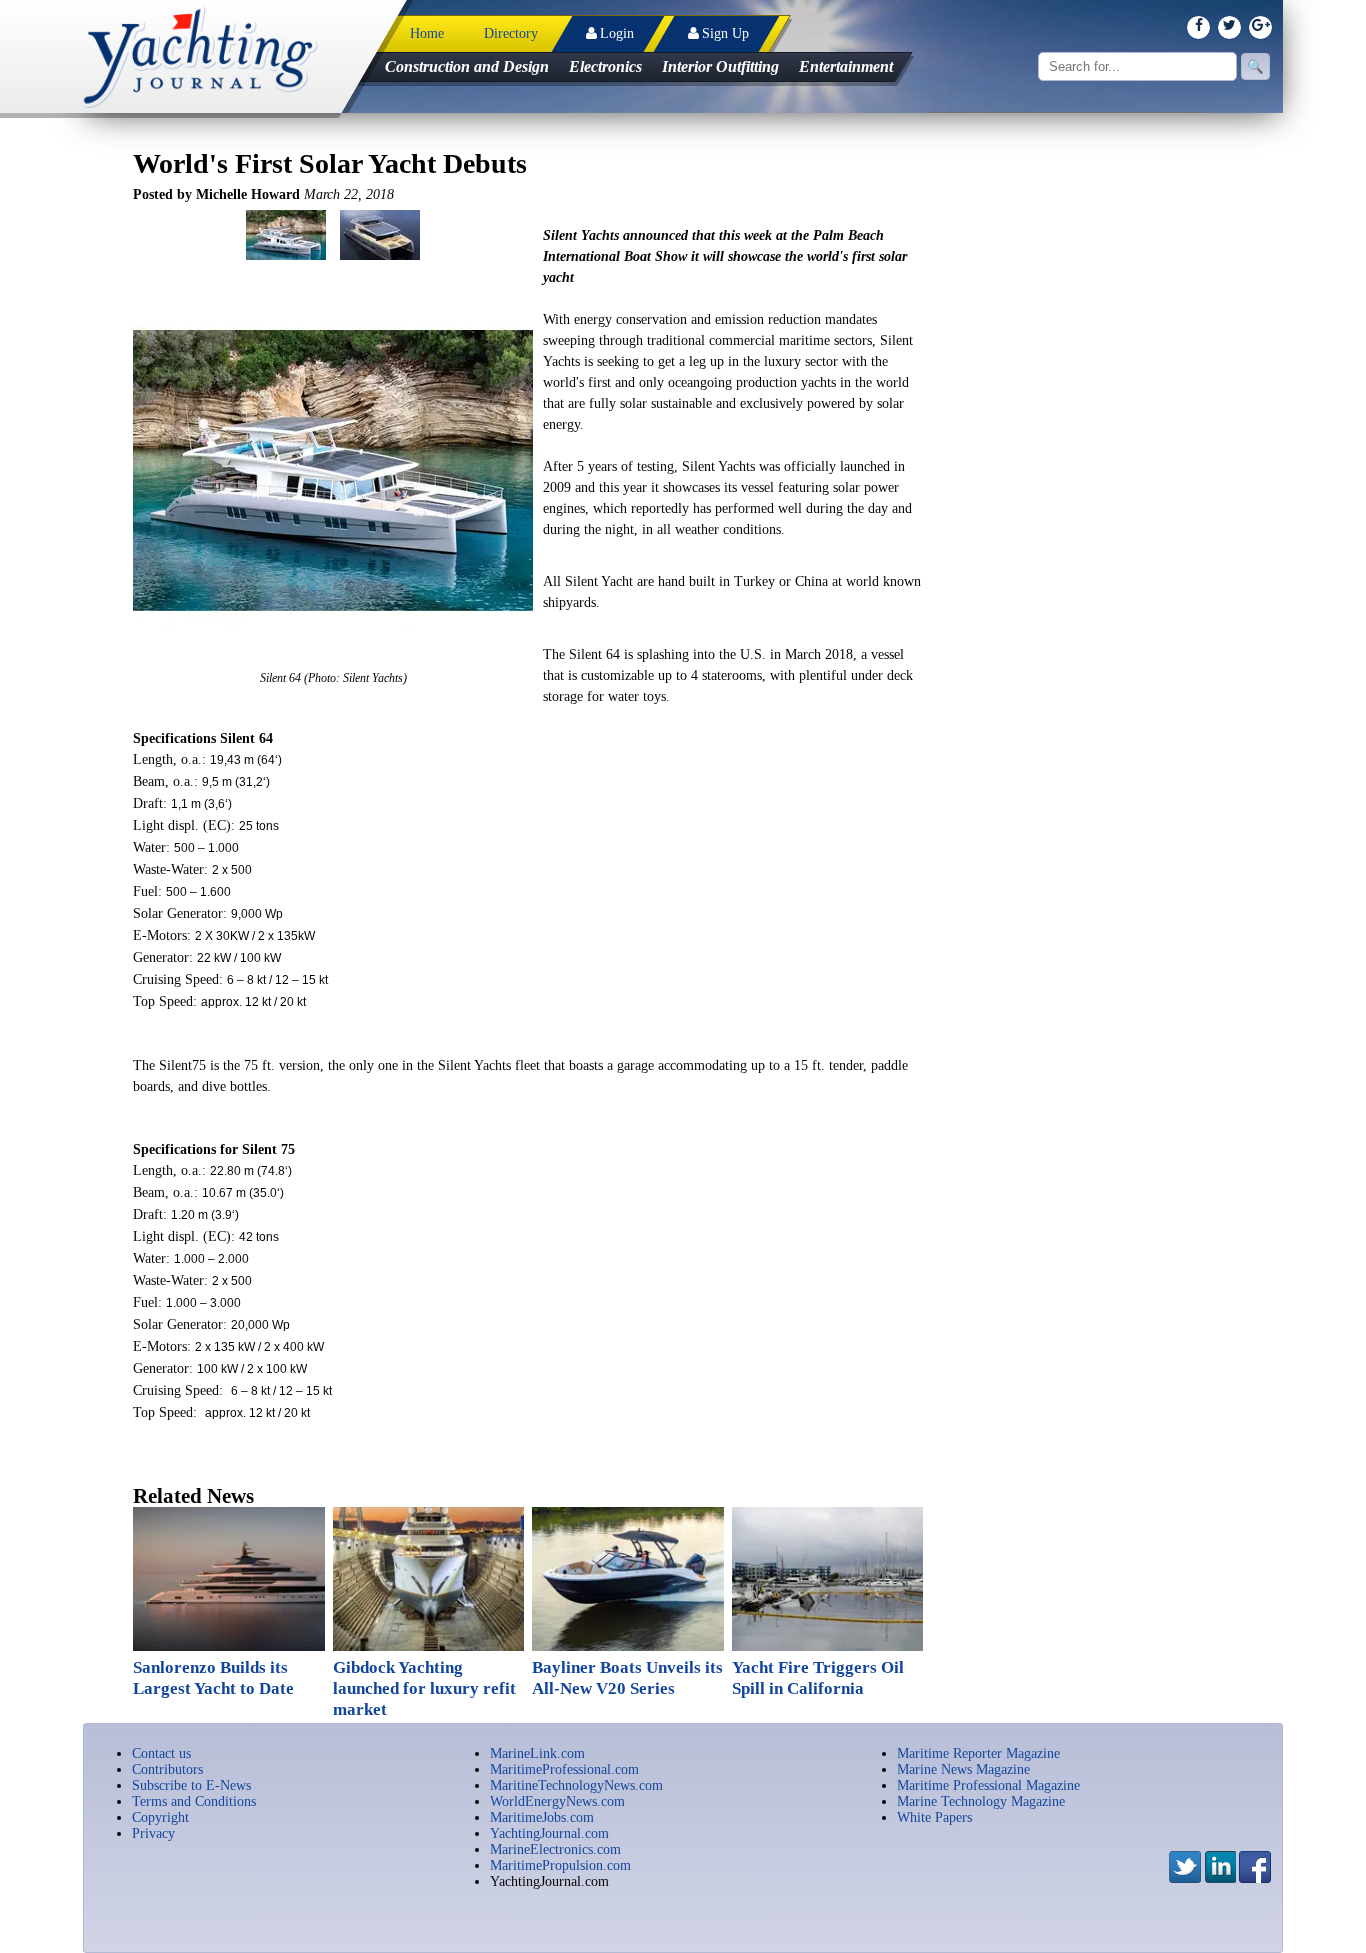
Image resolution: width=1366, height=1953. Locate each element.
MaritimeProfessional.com (564, 1769)
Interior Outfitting (720, 66)
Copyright (160, 1817)
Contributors (167, 1769)
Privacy (153, 1833)
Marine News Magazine (963, 1769)
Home (427, 33)
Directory (511, 33)
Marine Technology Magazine (981, 1801)
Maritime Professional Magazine (988, 1785)
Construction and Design (467, 66)
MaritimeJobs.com (542, 1817)
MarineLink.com (537, 1753)
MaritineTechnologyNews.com (576, 1785)
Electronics (605, 66)
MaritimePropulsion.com (560, 1865)
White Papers (934, 1817)
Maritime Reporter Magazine (978, 1753)
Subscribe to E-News (191, 1785)
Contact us (161, 1753)
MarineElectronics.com (555, 1849)
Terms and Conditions (194, 1801)
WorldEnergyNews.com (557, 1801)
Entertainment (846, 66)
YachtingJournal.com (549, 1833)
